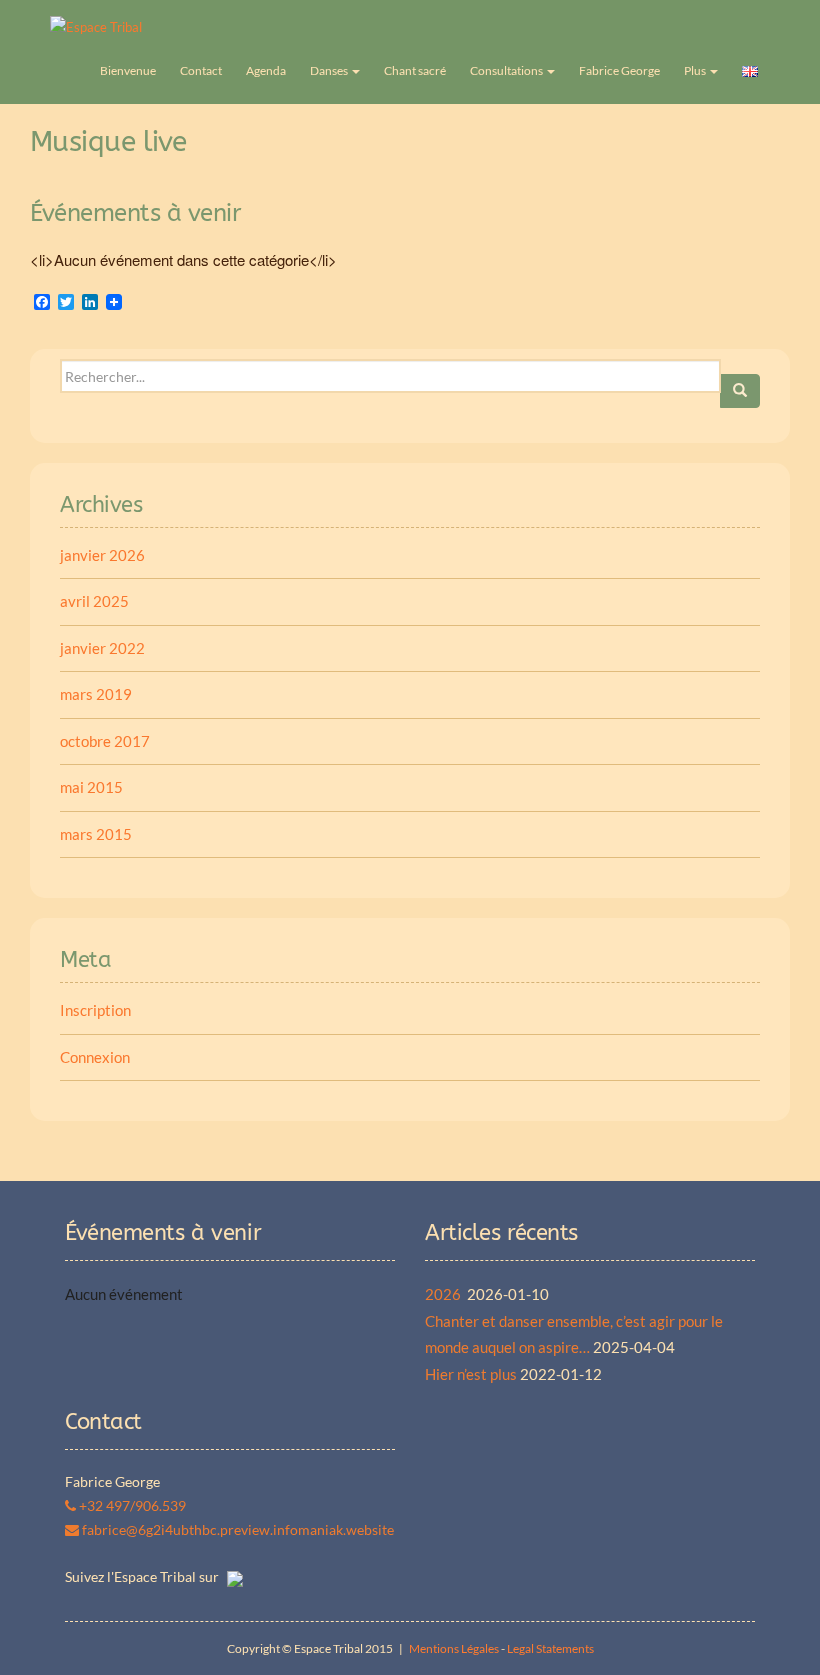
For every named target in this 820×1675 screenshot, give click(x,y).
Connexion (95, 1057)
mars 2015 (96, 834)
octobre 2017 (105, 741)
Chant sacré (415, 70)
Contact (201, 70)
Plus (696, 70)
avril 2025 (94, 601)
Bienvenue (128, 70)
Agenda (266, 70)
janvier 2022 (102, 648)
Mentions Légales (454, 1648)
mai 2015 (91, 787)
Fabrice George (619, 70)
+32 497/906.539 (131, 1505)
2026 (444, 1294)
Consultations (507, 70)
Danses (330, 70)
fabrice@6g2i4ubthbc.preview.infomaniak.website (236, 1529)
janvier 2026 (102, 555)
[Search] (740, 391)
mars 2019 (96, 694)
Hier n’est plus (471, 1374)
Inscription (95, 1010)
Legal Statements (550, 1648)
